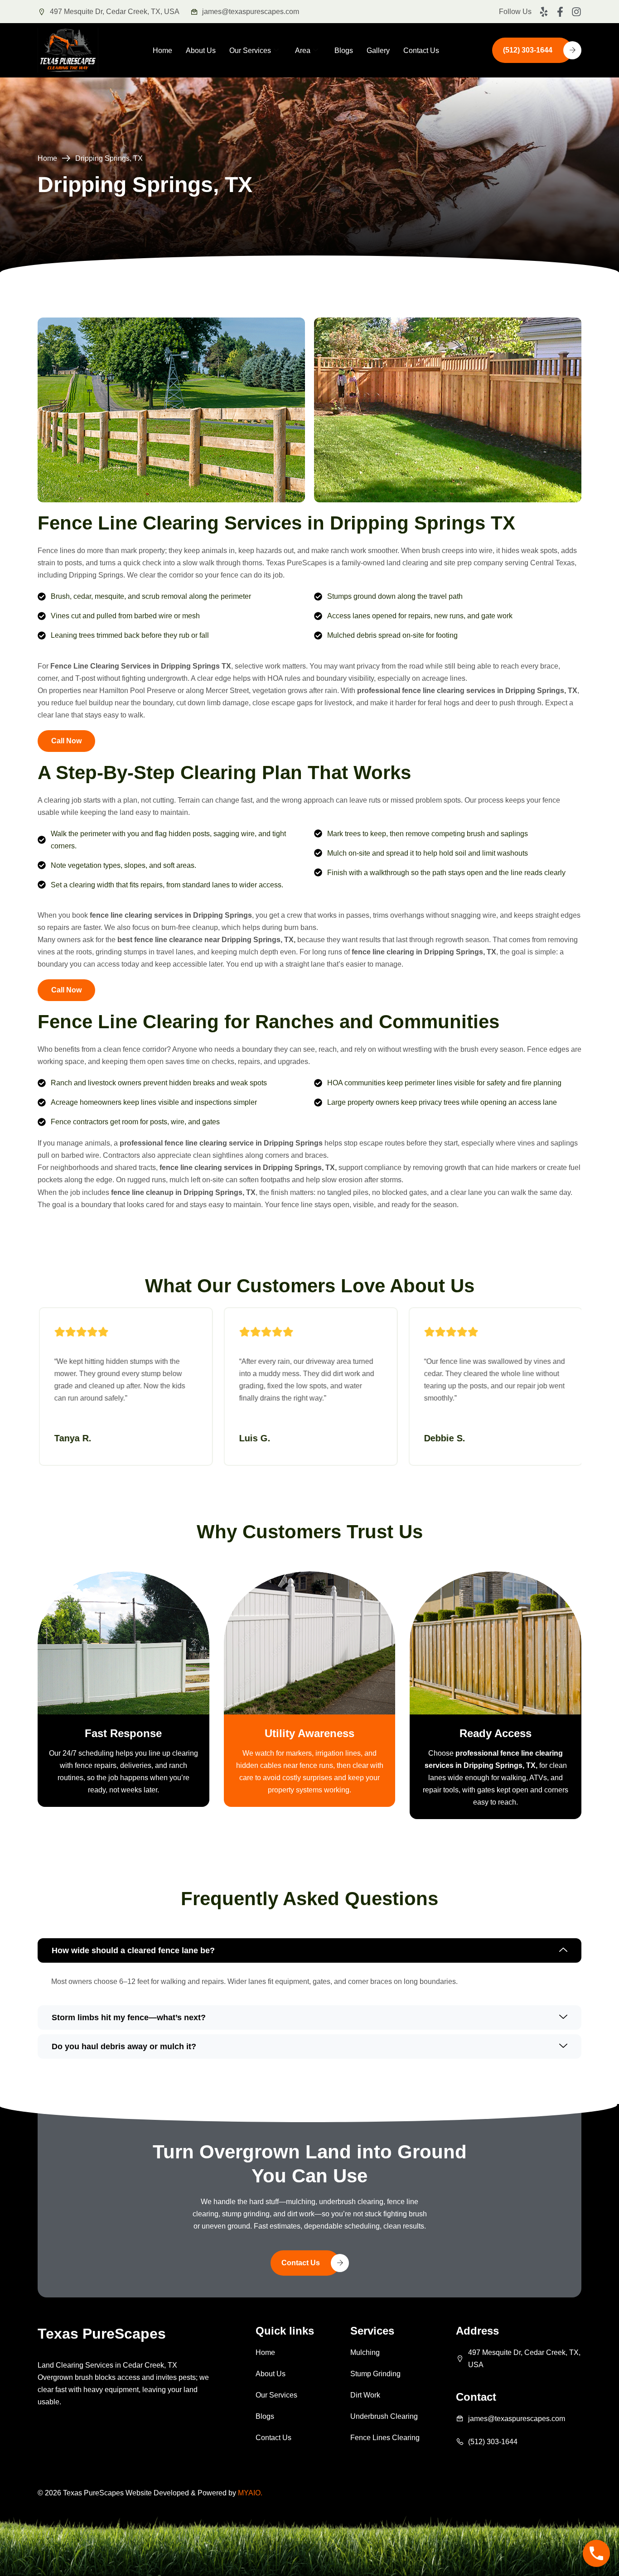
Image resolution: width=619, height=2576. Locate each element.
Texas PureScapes (102, 2334)
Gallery (378, 51)
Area (303, 51)
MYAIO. (250, 2493)
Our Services (250, 51)
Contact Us (421, 51)
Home (162, 51)
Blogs (344, 51)
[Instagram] (576, 12)
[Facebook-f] (560, 12)
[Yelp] (544, 12)
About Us (201, 51)
